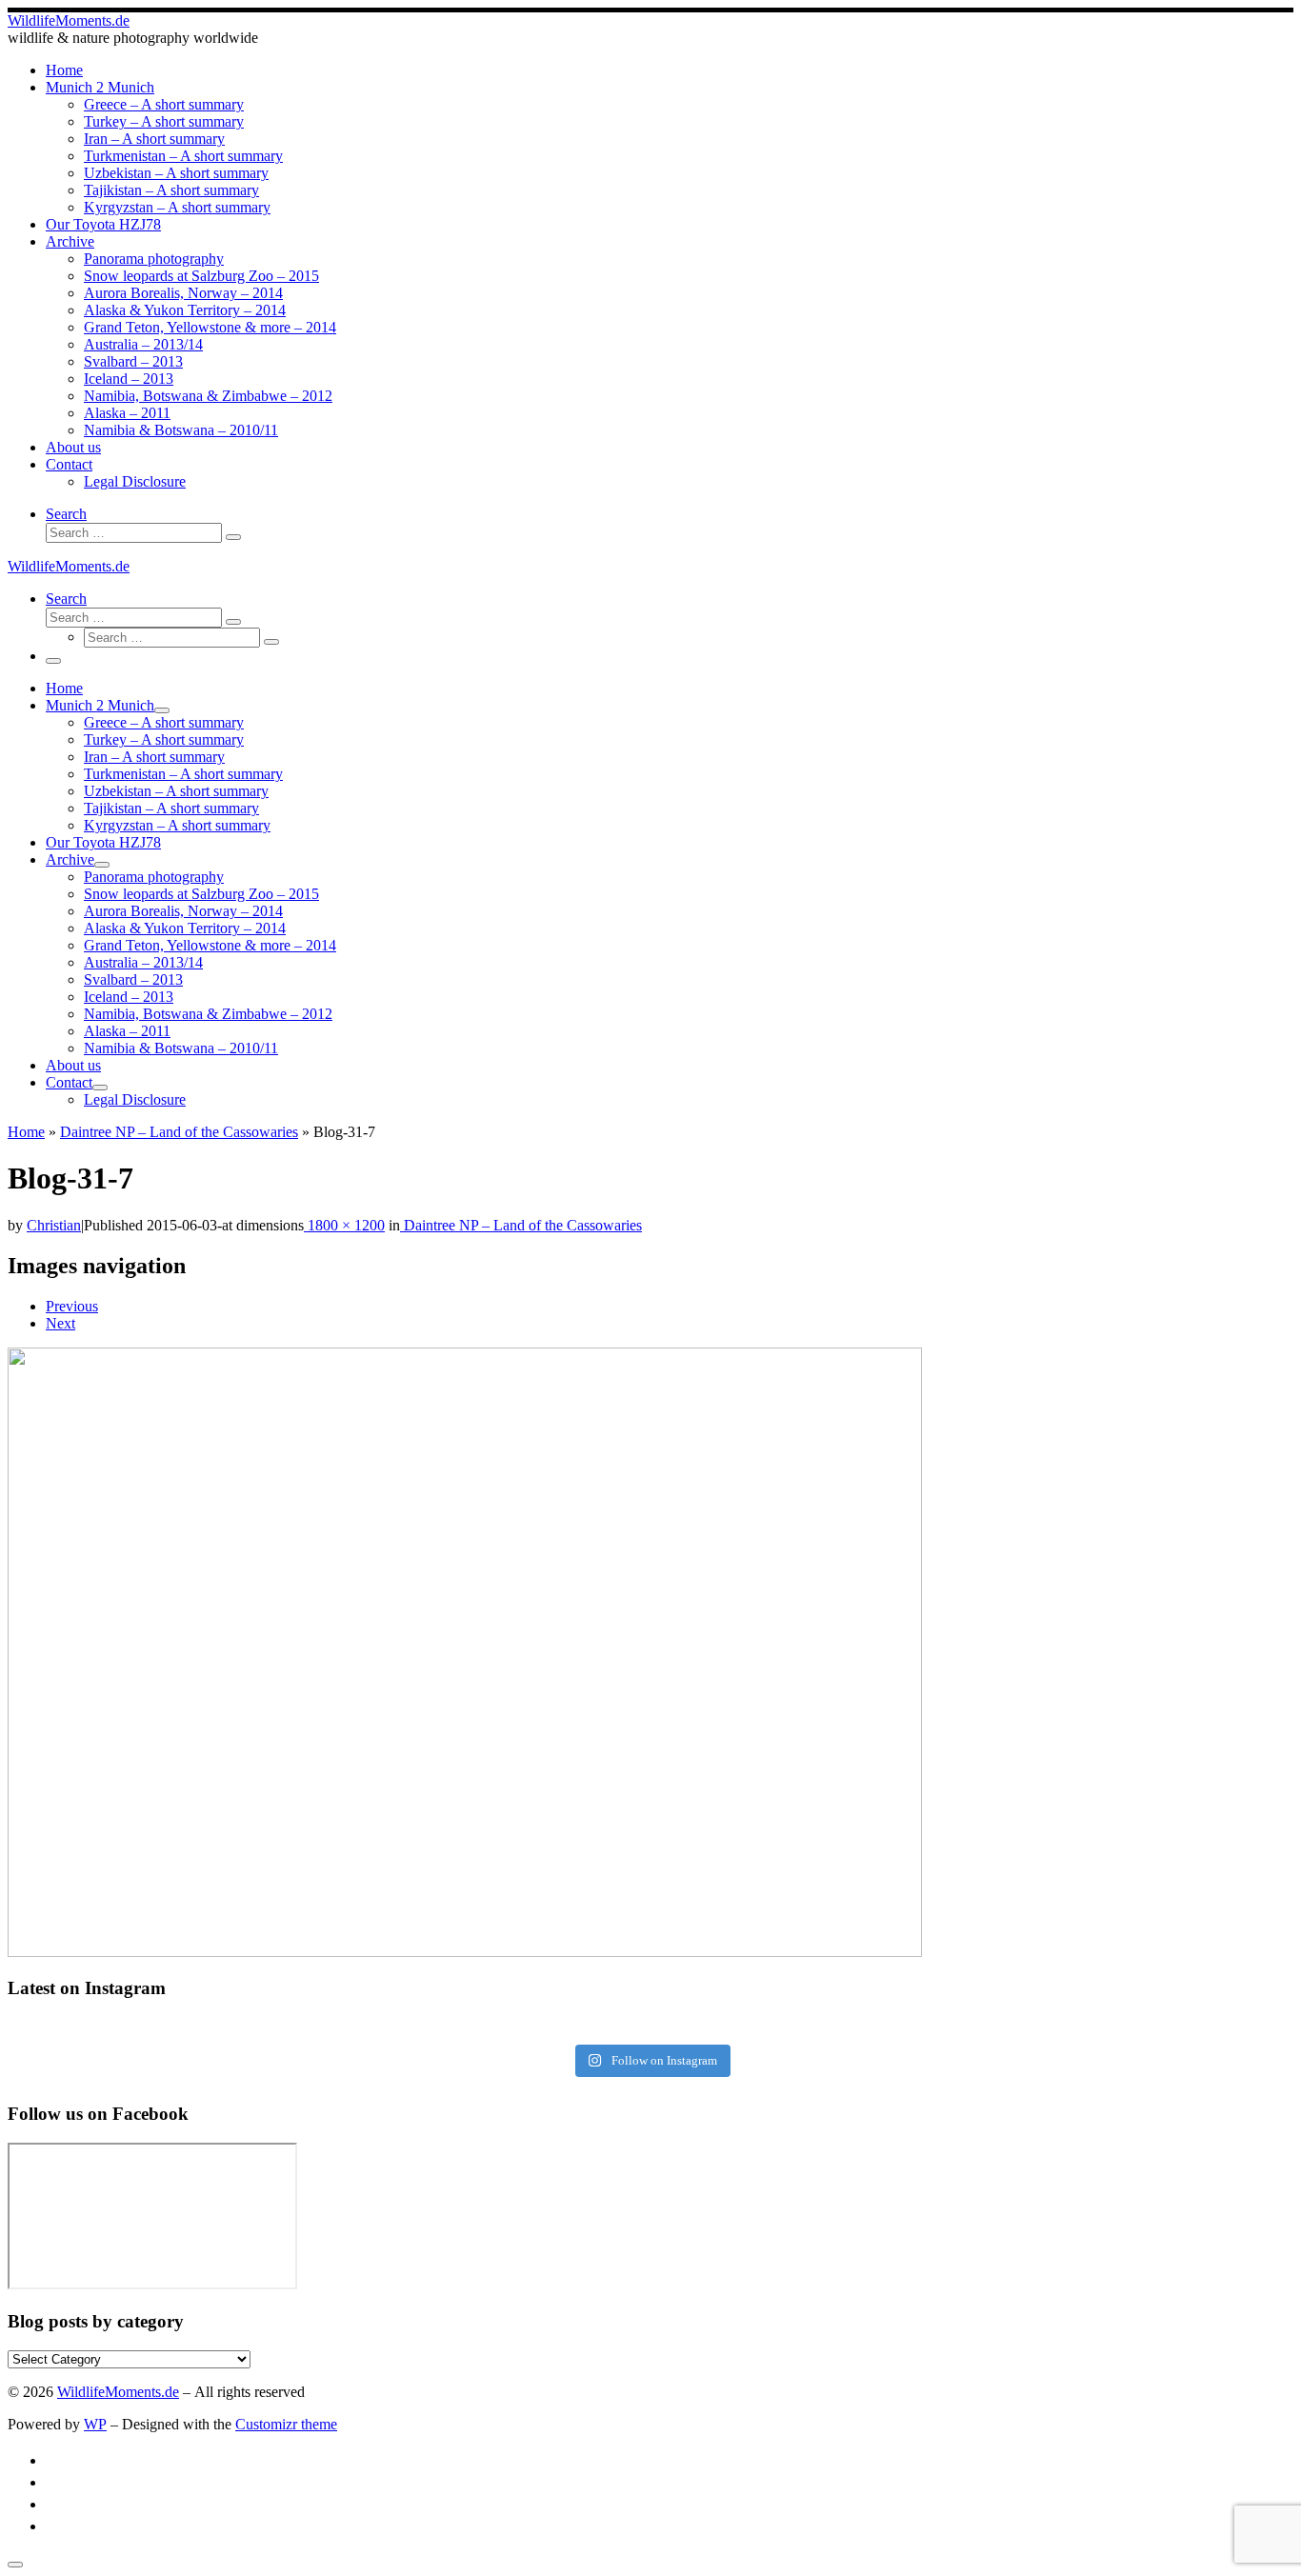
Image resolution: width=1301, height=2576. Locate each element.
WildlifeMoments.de (118, 2392)
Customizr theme (286, 2424)
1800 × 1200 (344, 1225)
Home (26, 1132)
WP (95, 2424)
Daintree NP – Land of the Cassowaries (179, 1132)
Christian (54, 1225)
